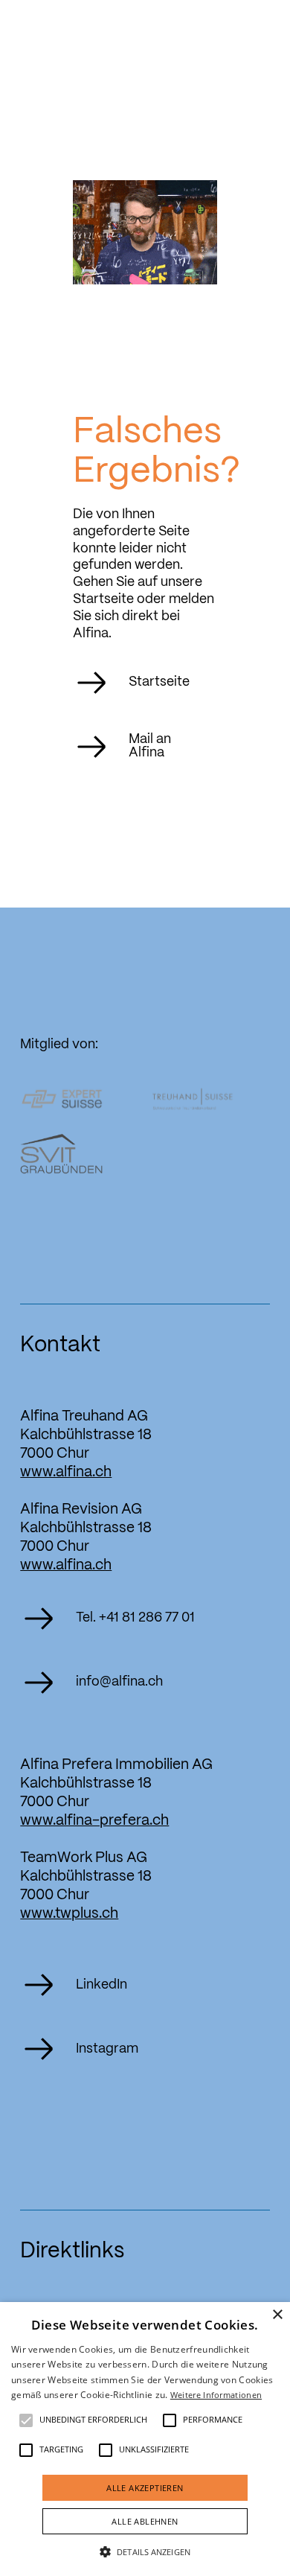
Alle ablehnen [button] (145, 2521)
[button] (26, 2420)
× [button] (277, 2315)
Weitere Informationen (216, 2395)
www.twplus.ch (69, 1914)
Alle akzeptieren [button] (145, 2488)
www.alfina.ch (66, 1473)
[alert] (145, 2439)
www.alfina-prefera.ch (94, 1821)
